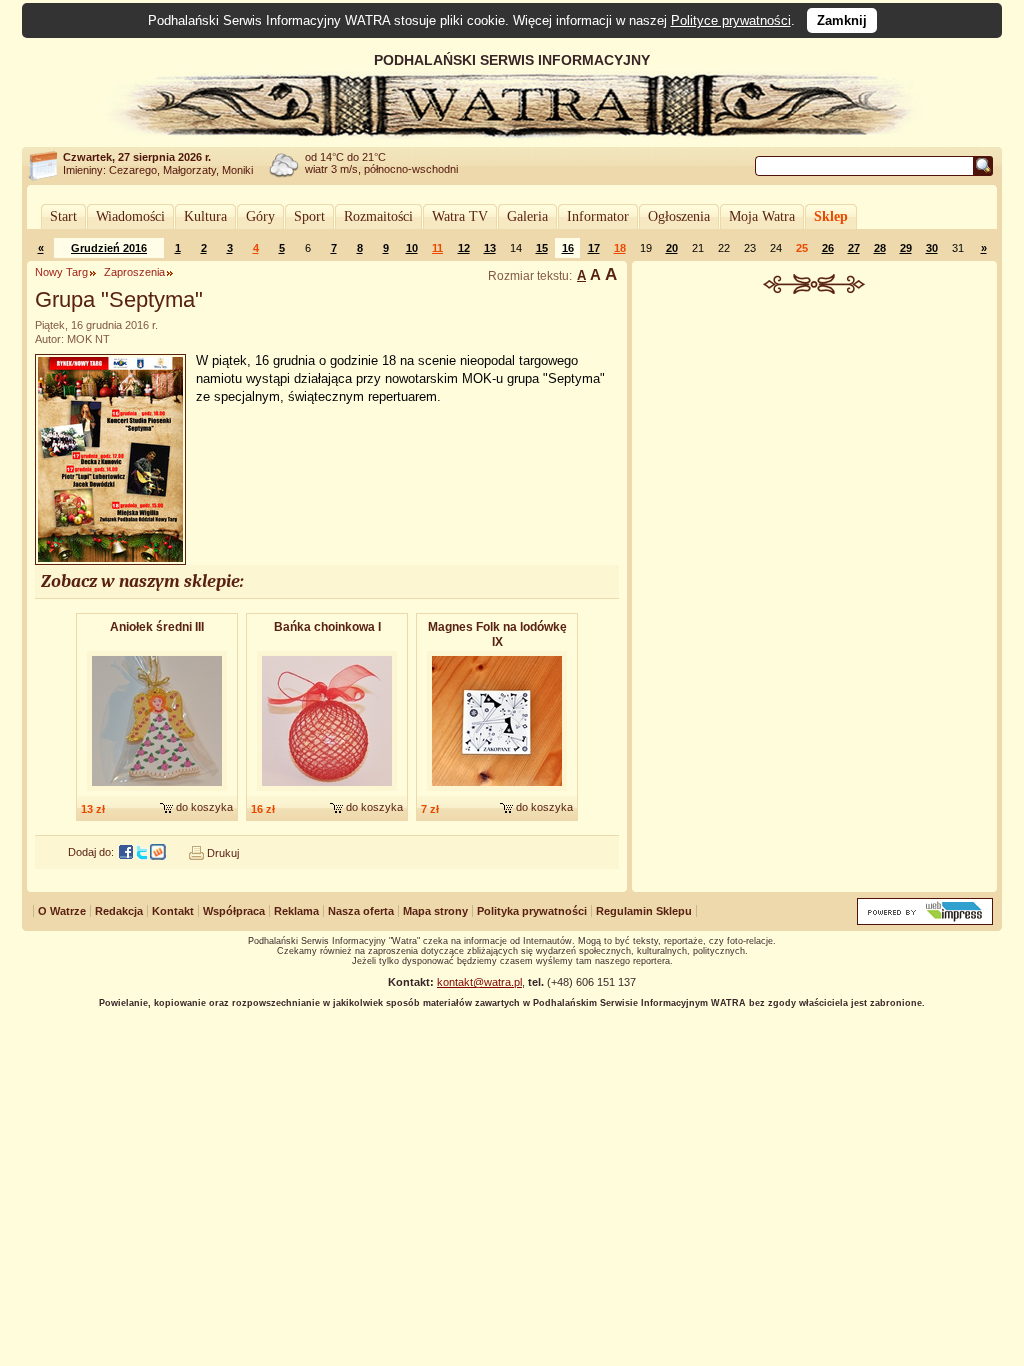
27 (854, 248)
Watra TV (460, 216)
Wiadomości (130, 216)
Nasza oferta (361, 911)
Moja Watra (762, 216)
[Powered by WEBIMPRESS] (925, 920)
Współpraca (234, 911)
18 (620, 248)
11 (437, 248)
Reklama (296, 911)
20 (672, 248)
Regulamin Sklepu (644, 911)
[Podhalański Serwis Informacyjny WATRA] (512, 134)
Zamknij (842, 20)
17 (594, 248)
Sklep (831, 216)
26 (828, 248)
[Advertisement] (815, 444)
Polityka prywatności (532, 911)
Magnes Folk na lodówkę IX (497, 634)
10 (412, 248)
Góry (260, 216)
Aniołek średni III (157, 627)
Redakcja (119, 911)
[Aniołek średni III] (157, 792)
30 (932, 248)
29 (906, 248)
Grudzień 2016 (109, 248)
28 (880, 248)
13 (490, 248)
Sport (309, 216)
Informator (598, 216)
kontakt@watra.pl (479, 982)
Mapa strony (435, 911)
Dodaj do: (91, 852)
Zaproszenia (134, 272)
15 (542, 248)
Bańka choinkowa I (327, 627)
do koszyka (204, 807)
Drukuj (223, 853)
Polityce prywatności (731, 20)
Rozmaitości (378, 216)
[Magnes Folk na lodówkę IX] (497, 792)
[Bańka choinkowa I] (327, 792)
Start (63, 216)
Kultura (205, 216)
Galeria (527, 216)
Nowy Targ (61, 272)
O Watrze (62, 911)
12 (464, 248)
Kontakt (173, 911)
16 (568, 248)
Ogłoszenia (679, 216)
